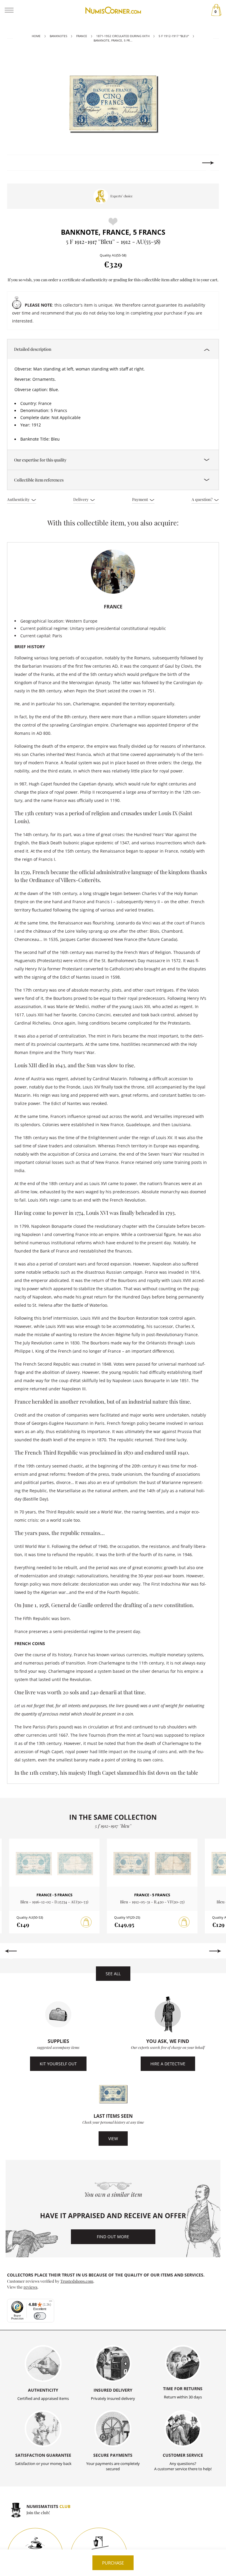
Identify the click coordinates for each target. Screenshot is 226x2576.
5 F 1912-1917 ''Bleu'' (174, 36)
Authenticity (19, 499)
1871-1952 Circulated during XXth (123, 36)
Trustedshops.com (77, 2281)
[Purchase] (86, 1922)
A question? (202, 499)
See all (113, 1974)
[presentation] (18, 163)
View (113, 2139)
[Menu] (51, 2302)
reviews (30, 2287)
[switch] (40, 2316)
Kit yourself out (58, 2064)
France (82, 36)
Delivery (81, 499)
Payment (141, 499)
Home (36, 36)
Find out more (113, 2237)
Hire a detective (168, 2064)
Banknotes (58, 36)
